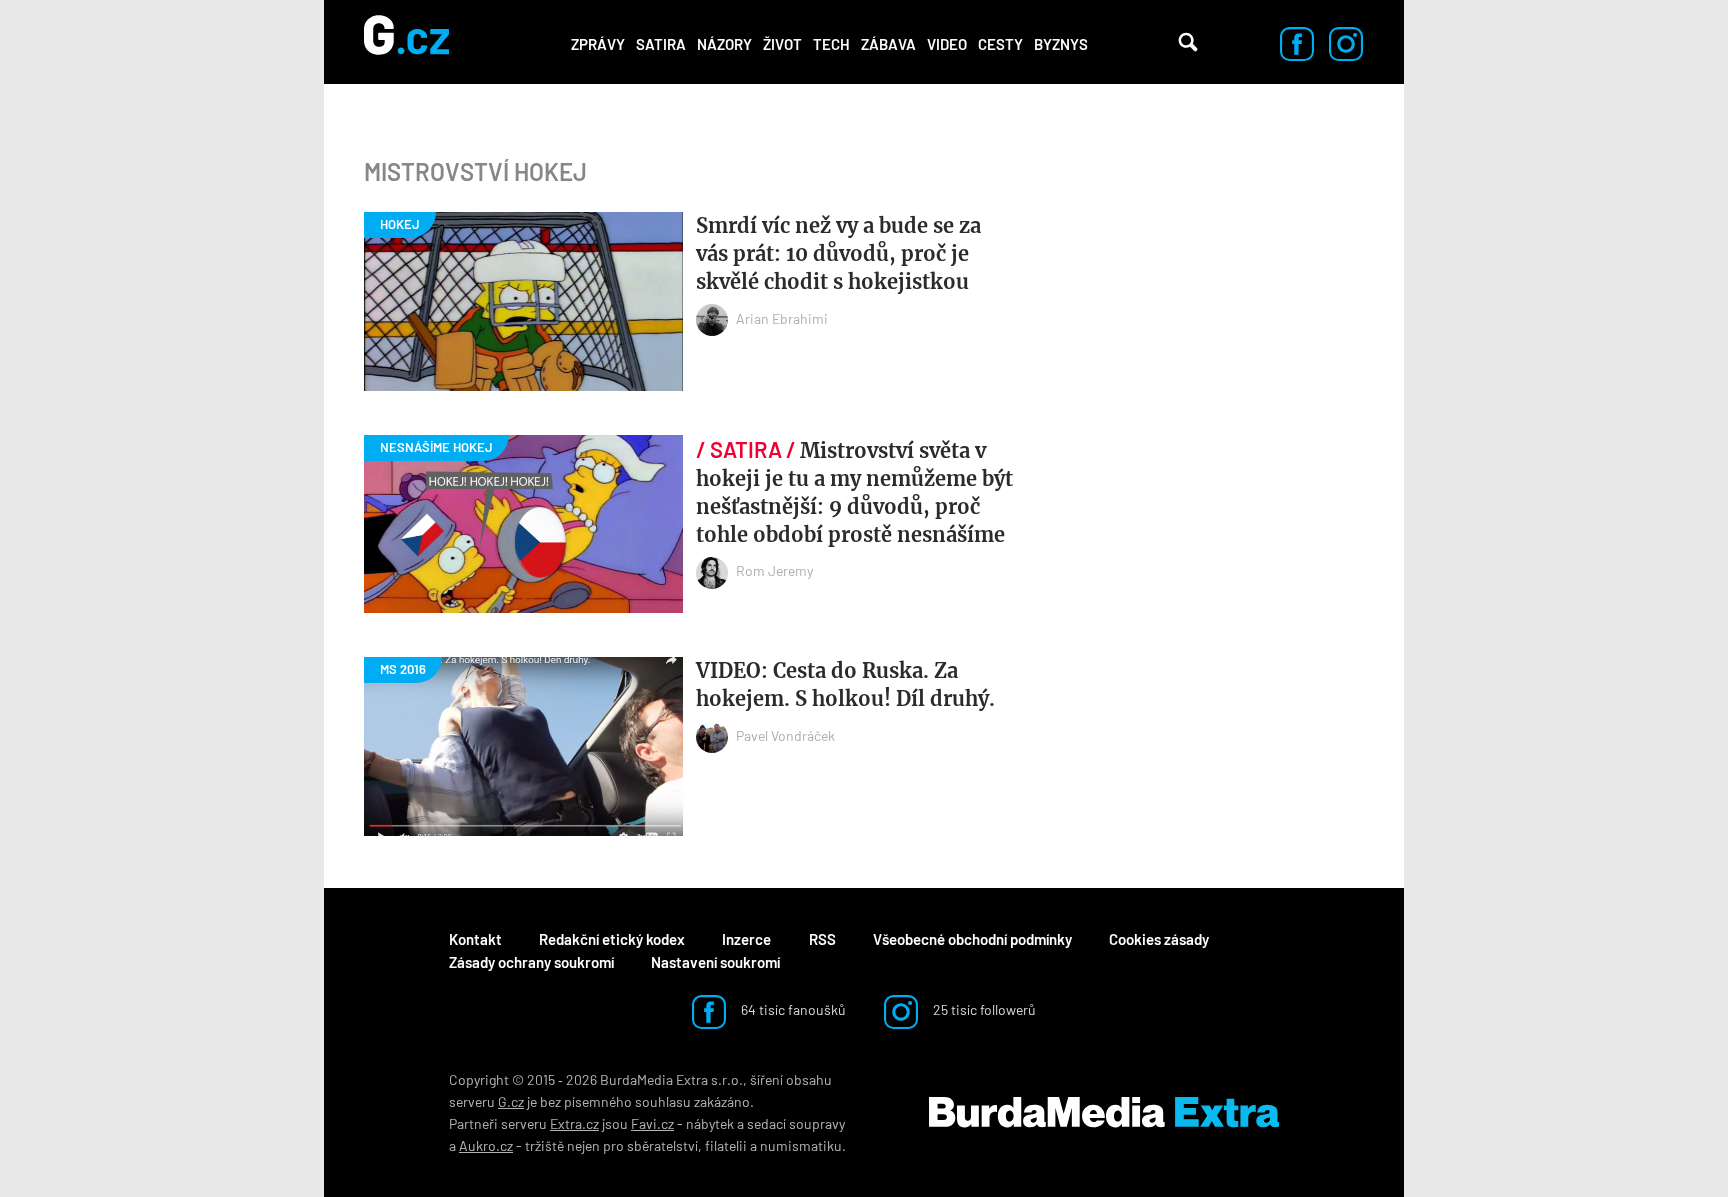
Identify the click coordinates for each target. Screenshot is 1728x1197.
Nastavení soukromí (715, 962)
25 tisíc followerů (983, 1009)
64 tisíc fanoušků (792, 1009)
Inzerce (746, 939)
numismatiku (801, 1145)
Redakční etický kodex (612, 939)
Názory (724, 44)
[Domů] (406, 42)
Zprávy (598, 44)
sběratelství (662, 1145)
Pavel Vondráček (785, 735)
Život (782, 44)
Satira (661, 44)
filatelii (726, 1145)
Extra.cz (574, 1123)
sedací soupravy (796, 1123)
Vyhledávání (1188, 42)
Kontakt (475, 939)
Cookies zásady (1159, 939)
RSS (822, 939)
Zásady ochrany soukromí (531, 962)
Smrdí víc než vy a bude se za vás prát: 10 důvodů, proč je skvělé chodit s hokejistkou (838, 253)
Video (947, 44)
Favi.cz (652, 1123)
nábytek (710, 1123)
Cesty (1000, 44)
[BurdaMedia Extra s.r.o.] (1104, 1113)
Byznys (1061, 44)
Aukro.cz (486, 1145)
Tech (831, 44)
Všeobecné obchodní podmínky (972, 939)
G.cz (511, 1101)
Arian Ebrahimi (782, 318)
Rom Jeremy (774, 570)
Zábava (888, 44)
